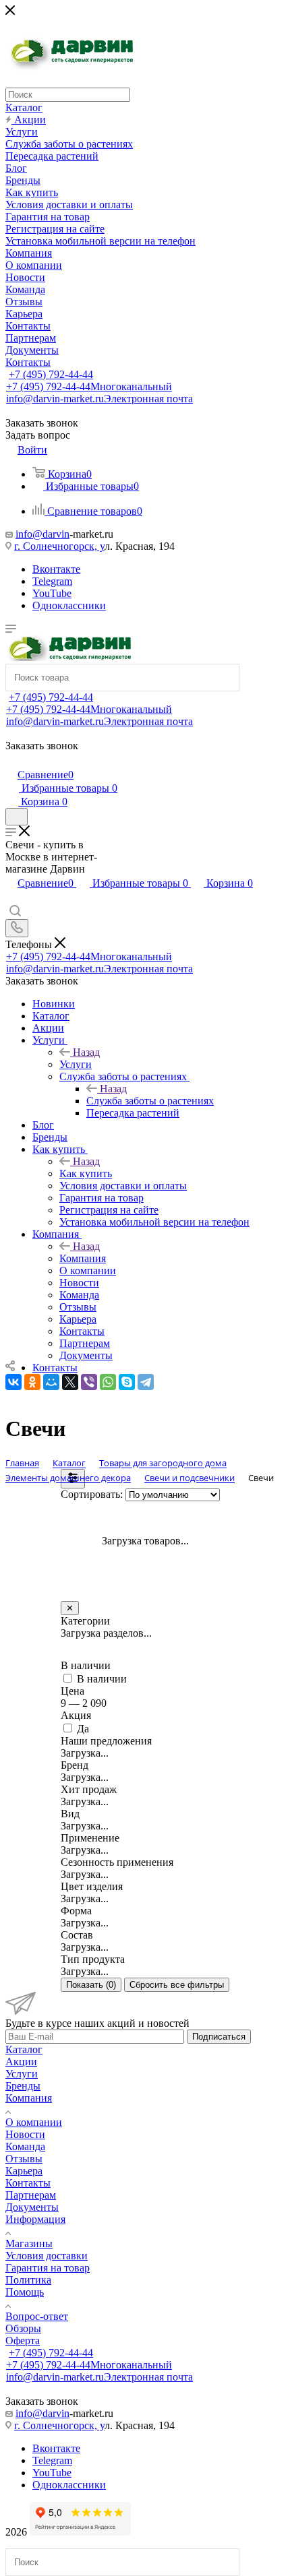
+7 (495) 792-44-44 (51, 374)
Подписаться (219, 2037)
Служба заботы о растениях (150, 1101)
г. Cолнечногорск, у (59, 546)
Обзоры (23, 2328)
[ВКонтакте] (13, 1382)
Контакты (28, 2183)
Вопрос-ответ (37, 2316)
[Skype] (127, 1382)
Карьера (24, 2171)
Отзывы (24, 2159)
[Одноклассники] (32, 1382)
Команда (25, 2146)
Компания (83, 1258)
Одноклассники (69, 605)
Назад (86, 1052)
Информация (35, 2219)
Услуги (76, 1064)
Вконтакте (56, 569)
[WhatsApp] (108, 1382)
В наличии (102, 1679)
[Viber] (89, 1382)
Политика (28, 2280)
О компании (34, 2122)
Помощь (25, 2292)
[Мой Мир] (51, 1382)
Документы (32, 2207)
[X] (70, 1382)
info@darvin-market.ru (99, 399)
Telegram (52, 581)
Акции (21, 2062)
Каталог (24, 2049)
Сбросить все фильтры (177, 1985)
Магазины (29, 2243)
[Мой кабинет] (11, 760)
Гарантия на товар (48, 2268)
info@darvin (42, 534)
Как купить (86, 1173)
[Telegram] (146, 1382)
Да (83, 1729)
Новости (25, 2134)
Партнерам (31, 2195)
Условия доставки (47, 2256)
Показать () (91, 1985)
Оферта (23, 2341)
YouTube (52, 593)
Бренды (23, 2086)
